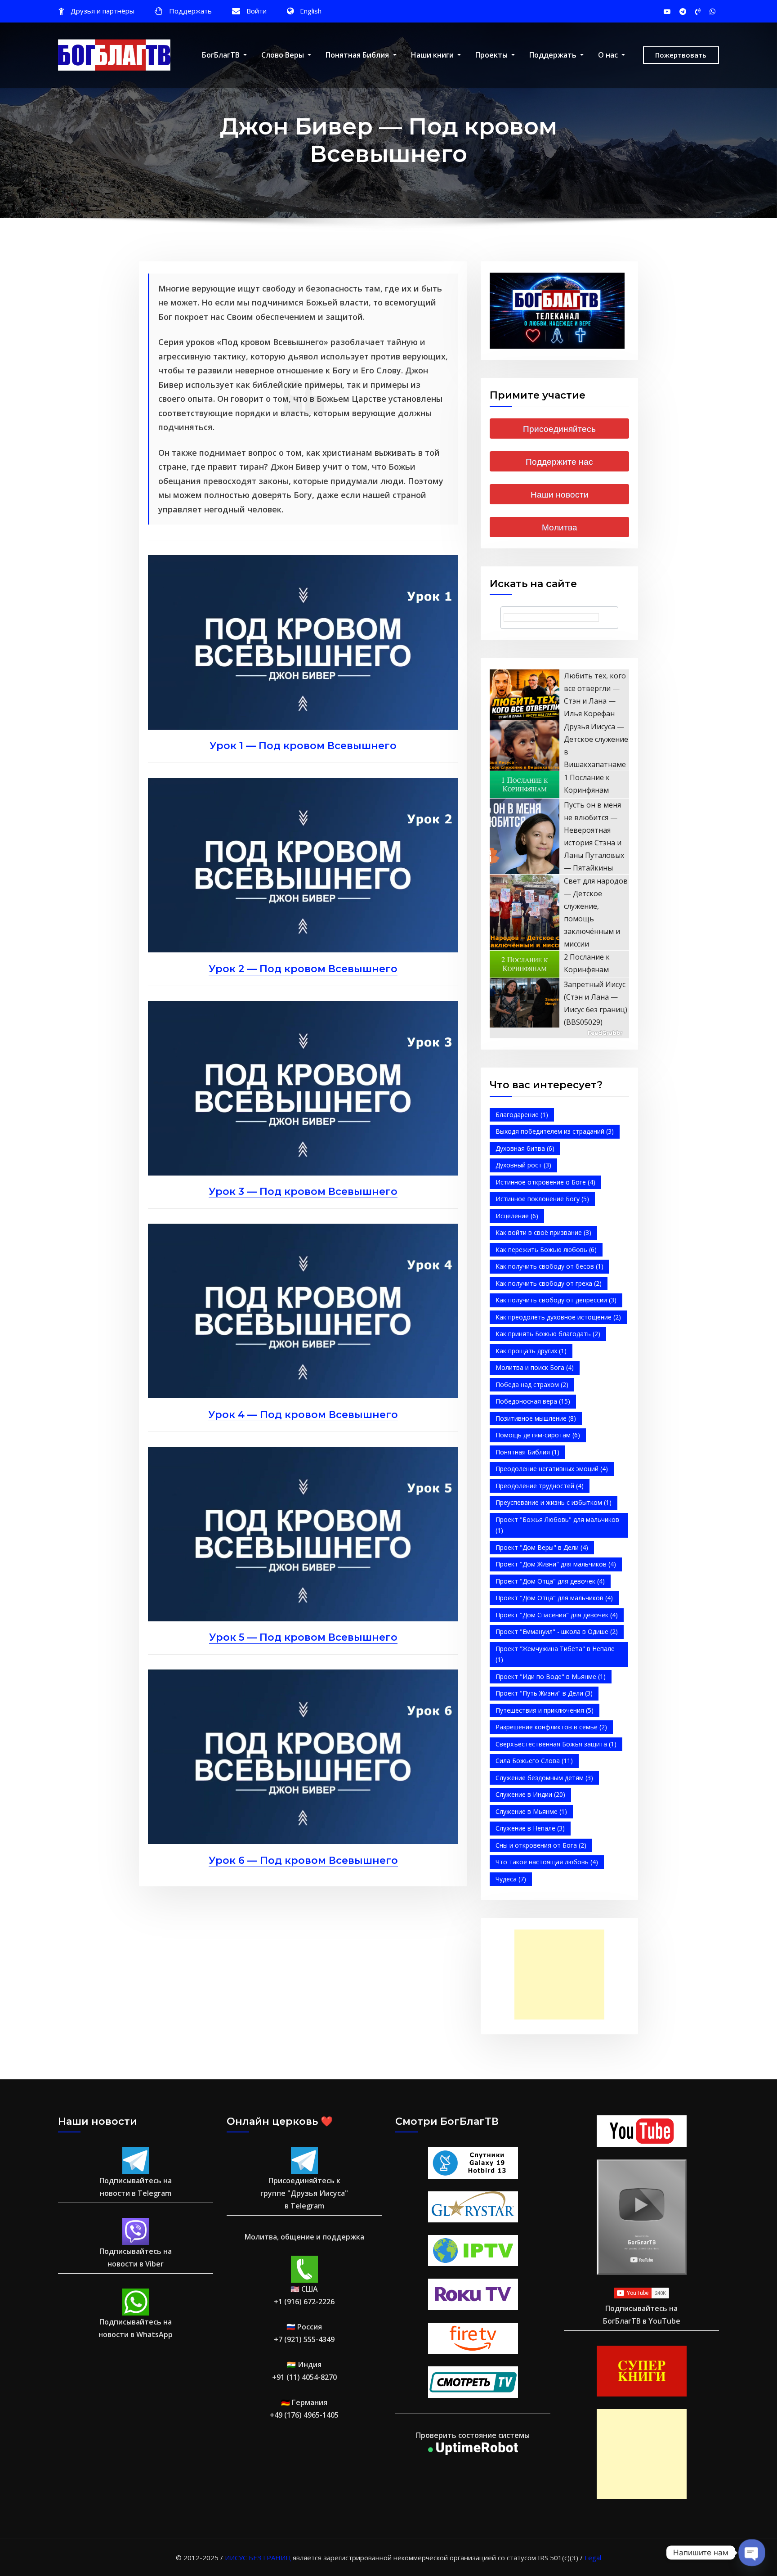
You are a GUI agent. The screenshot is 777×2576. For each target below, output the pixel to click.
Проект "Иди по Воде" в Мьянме (551, 1676)
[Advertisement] (562, 1975)
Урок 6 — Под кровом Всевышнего (303, 1860)
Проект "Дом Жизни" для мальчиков (556, 1564)
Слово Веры (284, 55)
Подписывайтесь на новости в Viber (136, 2257)
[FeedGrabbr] (559, 1033)
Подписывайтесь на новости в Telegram (136, 2187)
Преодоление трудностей (540, 1486)
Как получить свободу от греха (549, 1283)
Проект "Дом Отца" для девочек (550, 1581)
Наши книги (433, 55)
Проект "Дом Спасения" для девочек (557, 1615)
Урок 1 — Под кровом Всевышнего (303, 746)
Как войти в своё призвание (543, 1232)
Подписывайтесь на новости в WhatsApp (136, 2328)
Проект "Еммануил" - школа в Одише (557, 1631)
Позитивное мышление (536, 1418)
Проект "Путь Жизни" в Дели (544, 1693)
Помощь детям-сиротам (538, 1435)
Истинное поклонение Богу (542, 1199)
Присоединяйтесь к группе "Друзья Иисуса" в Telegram (304, 2193)
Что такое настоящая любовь (547, 1862)
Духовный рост (523, 1165)
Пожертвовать (681, 55)
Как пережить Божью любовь (546, 1250)
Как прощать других (531, 1351)
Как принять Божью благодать (548, 1334)
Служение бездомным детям (544, 1778)
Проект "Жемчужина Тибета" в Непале (555, 1654)
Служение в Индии (530, 1794)
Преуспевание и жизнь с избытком (554, 1502)
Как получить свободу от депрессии (556, 1300)
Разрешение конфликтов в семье (551, 1727)
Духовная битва (525, 1148)
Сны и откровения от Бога (541, 1845)
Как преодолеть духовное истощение (558, 1317)
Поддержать (190, 11)
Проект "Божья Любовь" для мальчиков (557, 1525)
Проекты (492, 55)
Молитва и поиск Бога (535, 1367)
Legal (593, 2558)
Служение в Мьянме (531, 1811)
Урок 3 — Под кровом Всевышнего (303, 1192)
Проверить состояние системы (473, 2435)
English (311, 11)
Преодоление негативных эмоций (552, 1469)
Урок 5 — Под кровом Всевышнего (303, 1637)
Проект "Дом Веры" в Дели (542, 1547)
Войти (257, 11)
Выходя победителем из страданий (555, 1131)
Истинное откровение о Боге (545, 1182)
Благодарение (522, 1115)
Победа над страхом (532, 1384)
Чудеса (511, 1879)
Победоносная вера (533, 1401)
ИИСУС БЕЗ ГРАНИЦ (258, 2558)
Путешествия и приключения (545, 1710)
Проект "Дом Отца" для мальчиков (554, 1598)
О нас (609, 55)
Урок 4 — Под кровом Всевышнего (303, 1415)
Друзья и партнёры (103, 11)
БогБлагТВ (222, 55)
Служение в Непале (530, 1828)
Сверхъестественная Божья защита (556, 1744)
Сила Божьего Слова (534, 1761)
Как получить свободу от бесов (549, 1266)
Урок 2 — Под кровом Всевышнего (303, 969)
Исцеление (517, 1216)
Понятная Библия (358, 55)
